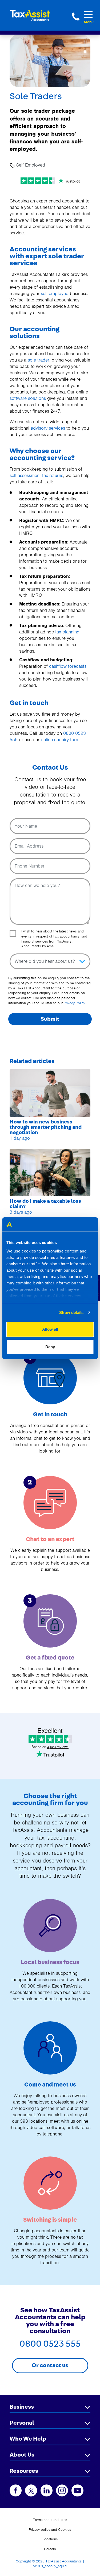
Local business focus (50, 1962)
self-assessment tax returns (36, 475)
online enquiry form (60, 740)
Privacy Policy (74, 1003)
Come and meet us (50, 2085)
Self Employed (30, 165)
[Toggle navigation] (89, 14)
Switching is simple (50, 2220)
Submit (50, 1019)
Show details (71, 1312)
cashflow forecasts (68, 666)
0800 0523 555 (76, 16)
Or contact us (50, 2365)
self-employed (55, 293)
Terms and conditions (50, 2520)
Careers (50, 2549)
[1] (50, 1378)
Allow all (50, 1329)
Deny (50, 1347)
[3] (50, 1621)
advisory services (48, 428)
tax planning (67, 632)
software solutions (28, 398)
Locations (50, 2539)
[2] (50, 1502)
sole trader (39, 360)
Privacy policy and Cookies (50, 2530)
